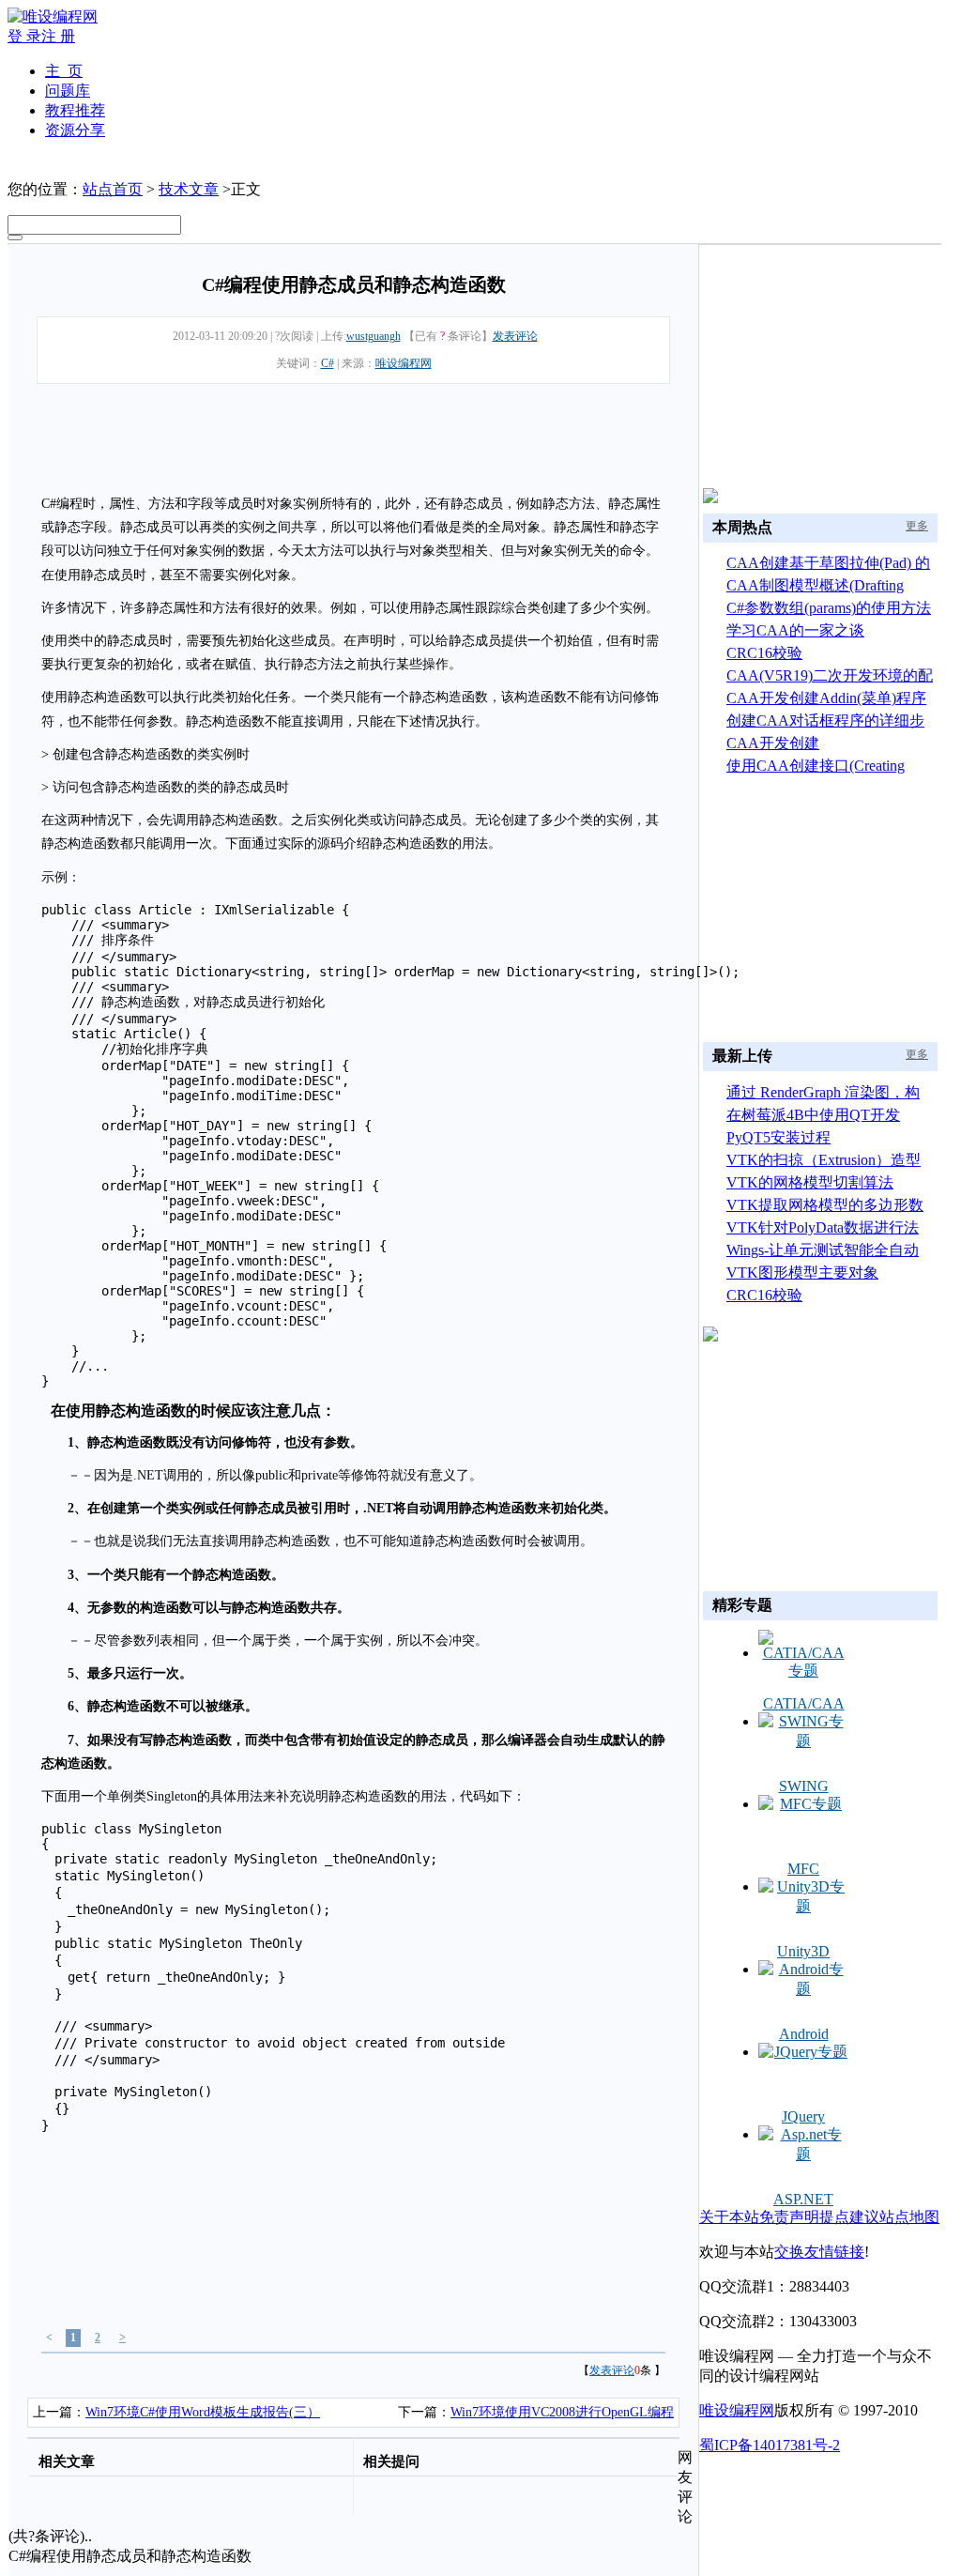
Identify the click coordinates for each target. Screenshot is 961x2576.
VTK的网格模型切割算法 (810, 1182)
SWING (804, 1786)
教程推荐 (75, 110)
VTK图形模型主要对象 (802, 1273)
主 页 (64, 71)
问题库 (68, 91)
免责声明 (789, 2217)
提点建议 (849, 2217)
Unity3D (803, 1951)
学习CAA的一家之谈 (795, 630)
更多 (917, 526)
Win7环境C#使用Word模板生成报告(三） (203, 2412)
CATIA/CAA (804, 1703)
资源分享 (75, 130)
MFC (803, 1869)
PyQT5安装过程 (778, 1137)
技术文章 (189, 189)
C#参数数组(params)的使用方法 (829, 608)
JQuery (803, 2116)
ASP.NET (803, 2199)
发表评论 (515, 336)
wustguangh (374, 336)
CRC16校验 (764, 653)
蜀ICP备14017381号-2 (770, 2445)
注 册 (58, 36)
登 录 (24, 36)
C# (328, 363)
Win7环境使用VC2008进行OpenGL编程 (562, 2412)
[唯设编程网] (53, 16)
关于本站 (729, 2217)
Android (804, 2034)
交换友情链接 (819, 2252)
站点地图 (909, 2217)
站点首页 (113, 189)
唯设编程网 (404, 363)
